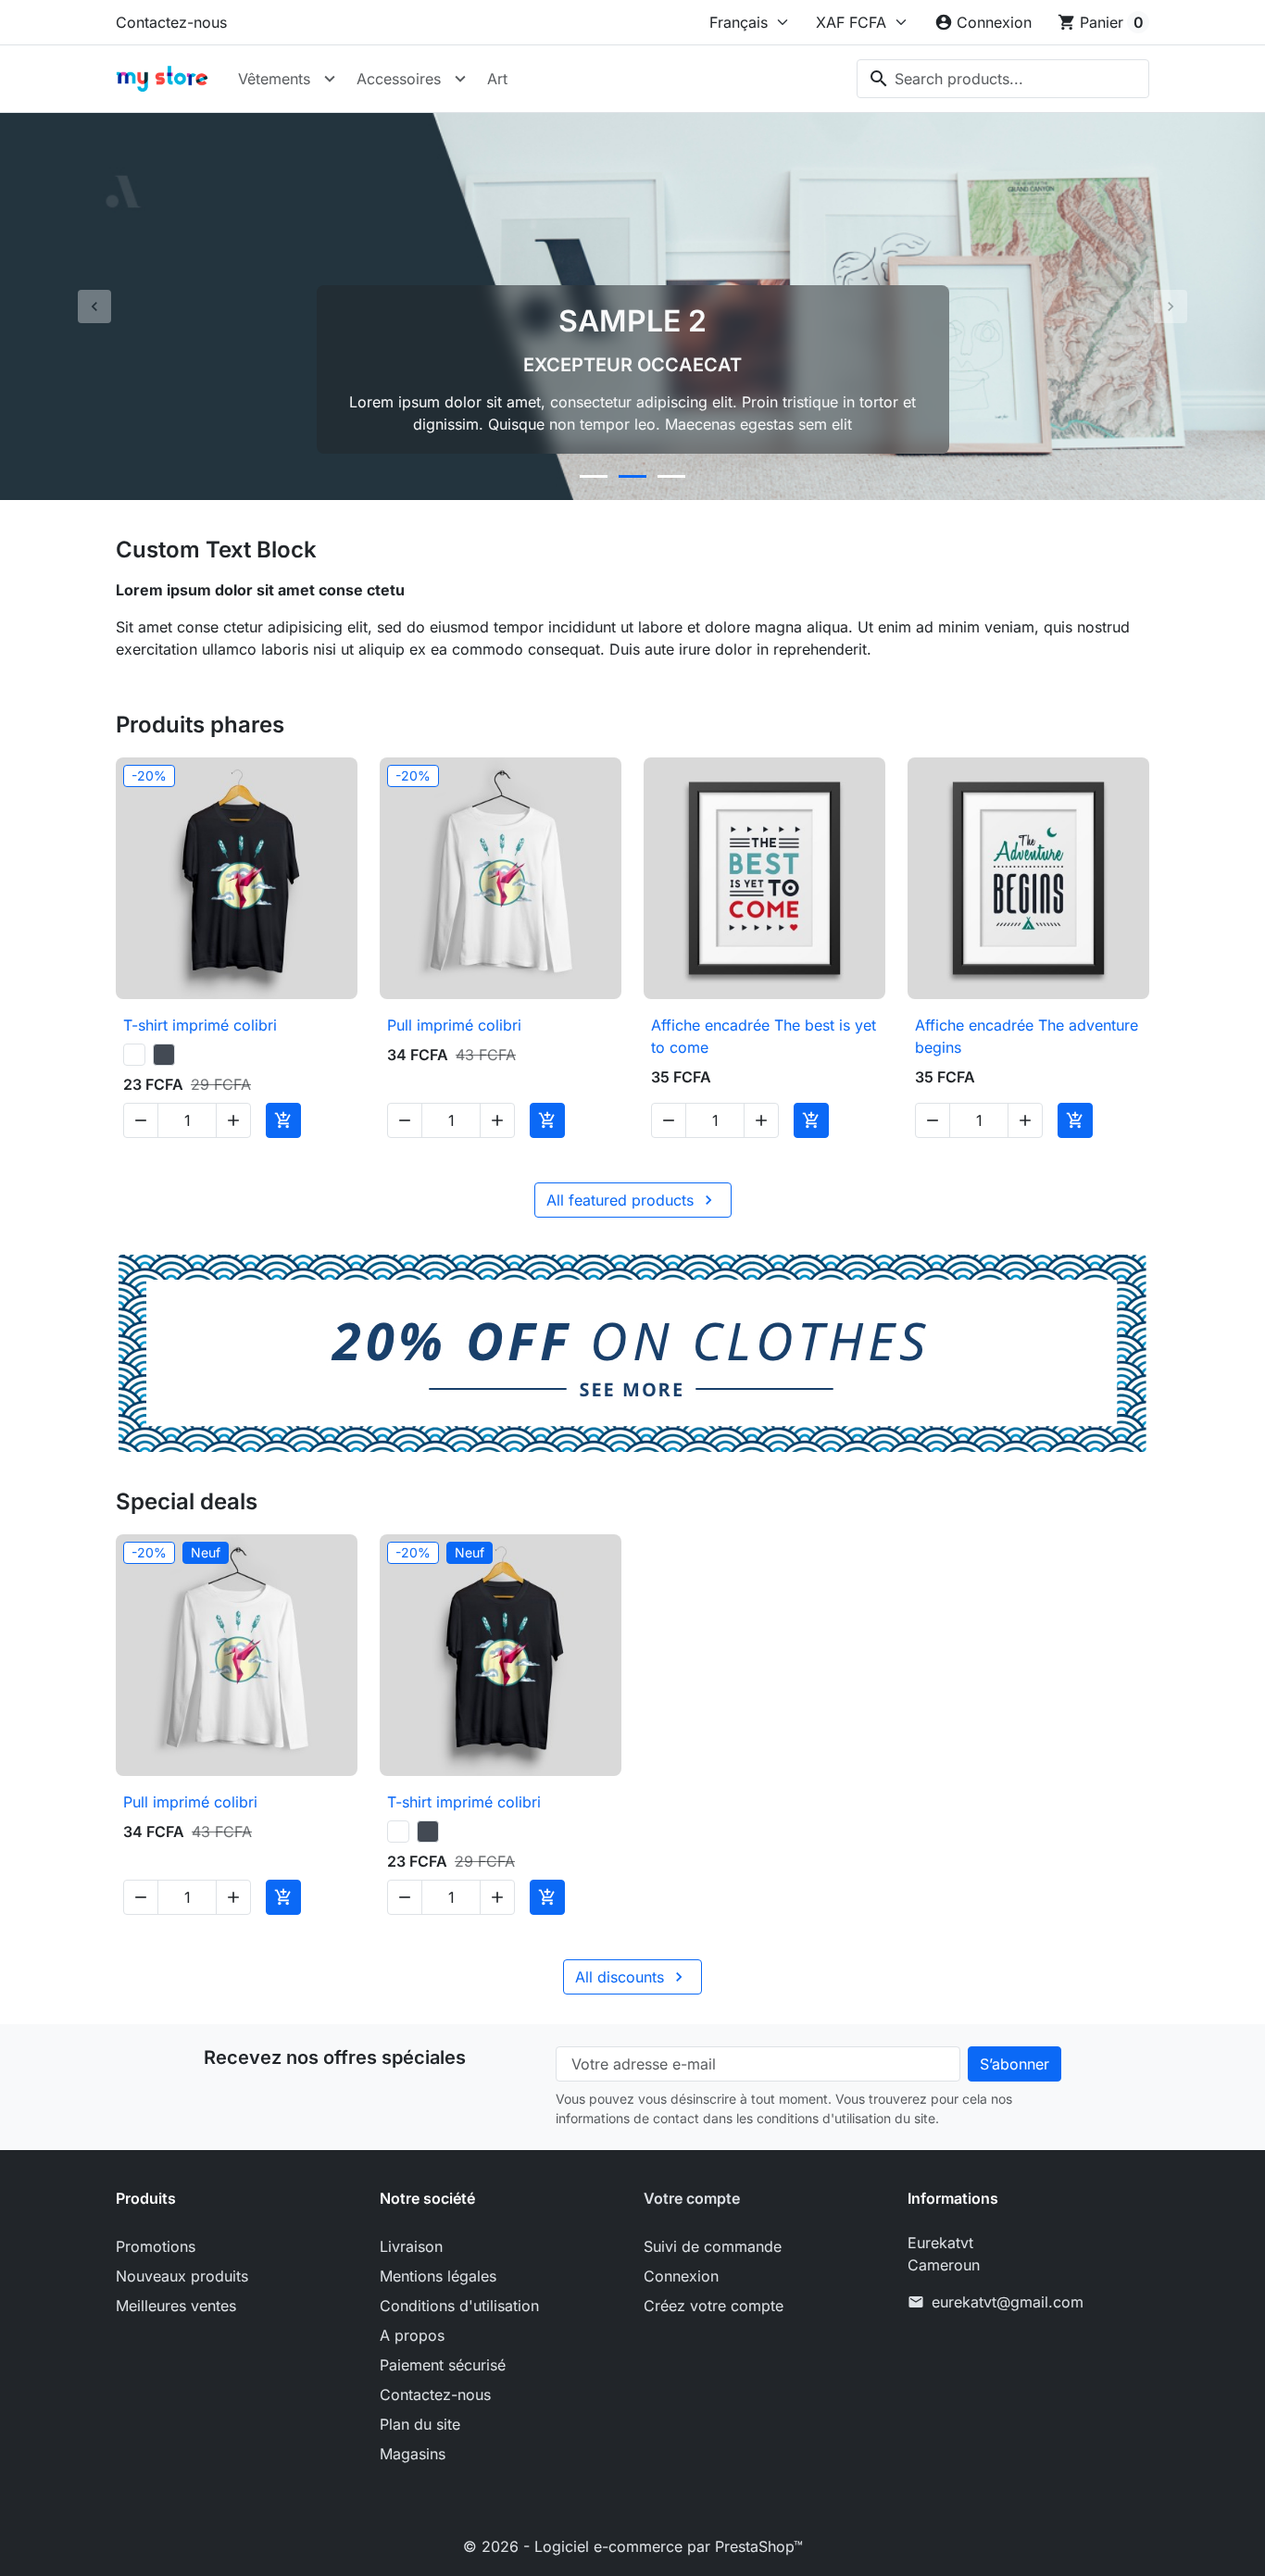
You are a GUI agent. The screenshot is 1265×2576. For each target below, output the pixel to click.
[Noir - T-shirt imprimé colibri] (164, 1055)
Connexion (681, 2276)
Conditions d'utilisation (459, 2306)
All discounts (632, 1977)
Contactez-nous (171, 22)
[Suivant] (1170, 306)
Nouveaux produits (182, 2276)
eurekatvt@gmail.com (1008, 2302)
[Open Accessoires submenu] (460, 79)
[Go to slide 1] (594, 476)
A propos (412, 2335)
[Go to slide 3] (671, 476)
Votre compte (692, 2198)
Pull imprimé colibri (454, 1025)
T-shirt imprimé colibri (200, 1025)
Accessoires (399, 79)
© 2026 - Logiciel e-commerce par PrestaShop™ (633, 2546)
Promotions (156, 2246)
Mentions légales (438, 2276)
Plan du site (420, 2424)
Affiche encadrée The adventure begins (1027, 1036)
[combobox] (1003, 79)
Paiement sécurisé (443, 2365)
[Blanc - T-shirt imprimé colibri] (134, 1055)
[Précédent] (95, 306)
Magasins (413, 2454)
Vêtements (274, 79)
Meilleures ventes (176, 2306)
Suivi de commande (713, 2246)
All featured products (632, 1200)
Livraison (411, 2246)
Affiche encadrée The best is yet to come (764, 1036)
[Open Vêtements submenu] (330, 79)
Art (497, 79)
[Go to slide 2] (632, 476)
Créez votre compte (714, 2306)
